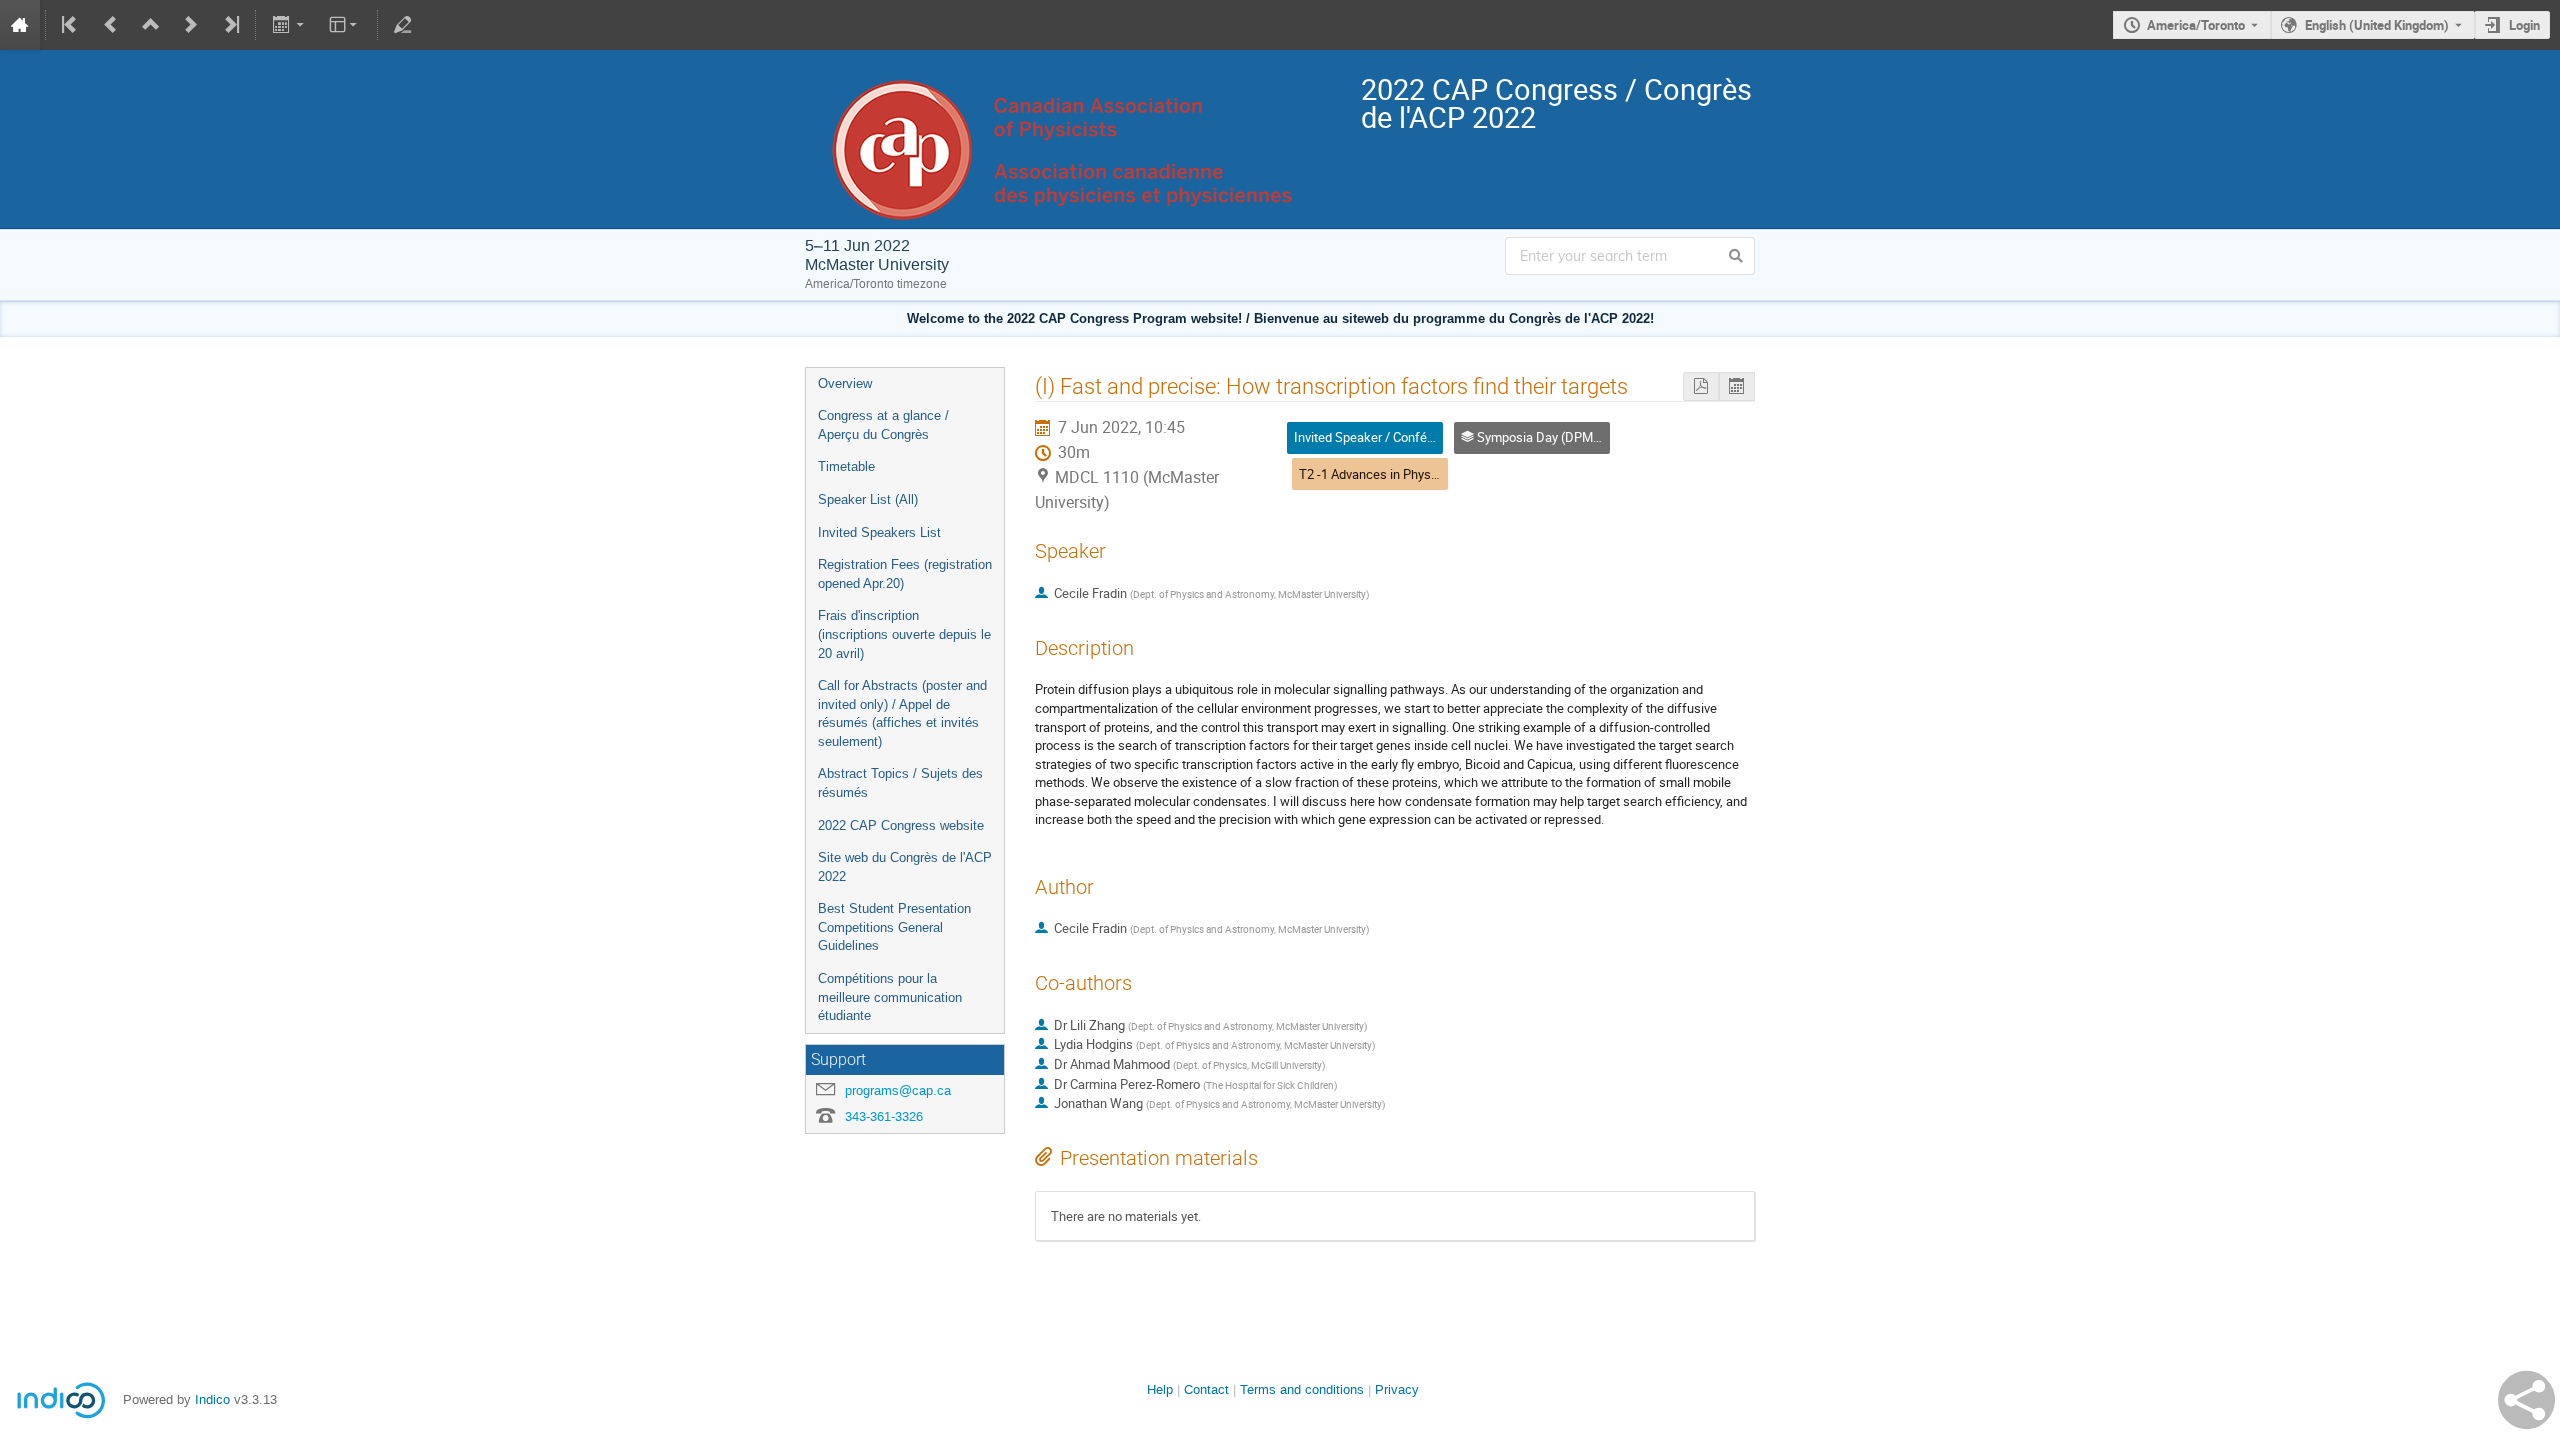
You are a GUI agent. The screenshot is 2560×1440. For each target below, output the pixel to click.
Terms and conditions (1302, 1389)
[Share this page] (2526, 1400)
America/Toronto (2196, 25)
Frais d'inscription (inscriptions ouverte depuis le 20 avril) (904, 634)
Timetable (846, 466)
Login (2524, 25)
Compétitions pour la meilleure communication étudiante (890, 997)
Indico (212, 1399)
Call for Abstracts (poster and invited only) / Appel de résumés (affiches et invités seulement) (902, 713)
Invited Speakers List (879, 532)
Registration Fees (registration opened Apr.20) (905, 574)
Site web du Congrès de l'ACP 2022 (905, 867)
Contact (1206, 1389)
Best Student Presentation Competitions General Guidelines (894, 927)
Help (1160, 1389)
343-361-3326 (884, 1116)
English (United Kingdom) (2377, 25)
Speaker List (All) (868, 499)
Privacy (1397, 1389)
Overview (845, 383)
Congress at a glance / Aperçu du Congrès (883, 425)
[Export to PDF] (1701, 386)
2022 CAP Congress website (901, 825)
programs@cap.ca (898, 1090)
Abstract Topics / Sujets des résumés (900, 783)
